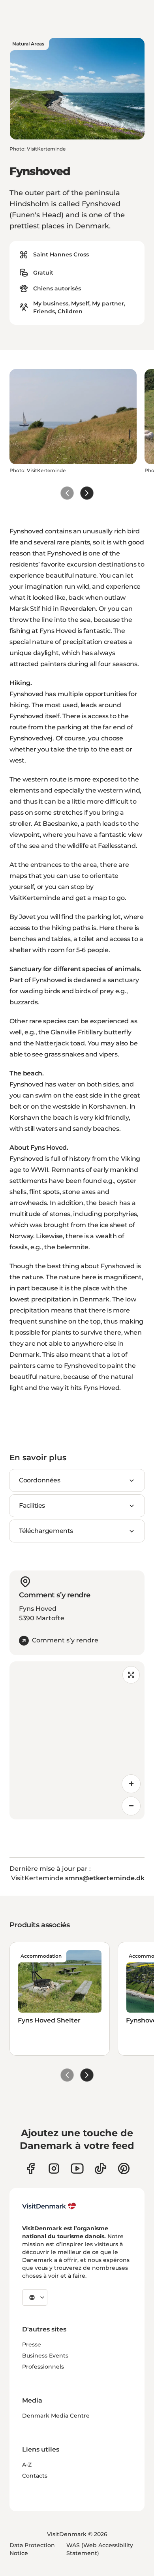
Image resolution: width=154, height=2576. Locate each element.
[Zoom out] (131, 1806)
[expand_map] (131, 1675)
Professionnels (43, 2367)
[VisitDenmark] (49, 2206)
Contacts (35, 2476)
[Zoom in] (131, 1784)
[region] (77, 1740)
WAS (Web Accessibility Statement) (100, 2549)
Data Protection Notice (32, 2549)
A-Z (27, 2465)
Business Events (45, 2356)
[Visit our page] (54, 2168)
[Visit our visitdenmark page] (77, 2168)
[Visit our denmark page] (31, 2168)
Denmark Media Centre (56, 2416)
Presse (32, 2344)
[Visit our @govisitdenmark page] (100, 2168)
